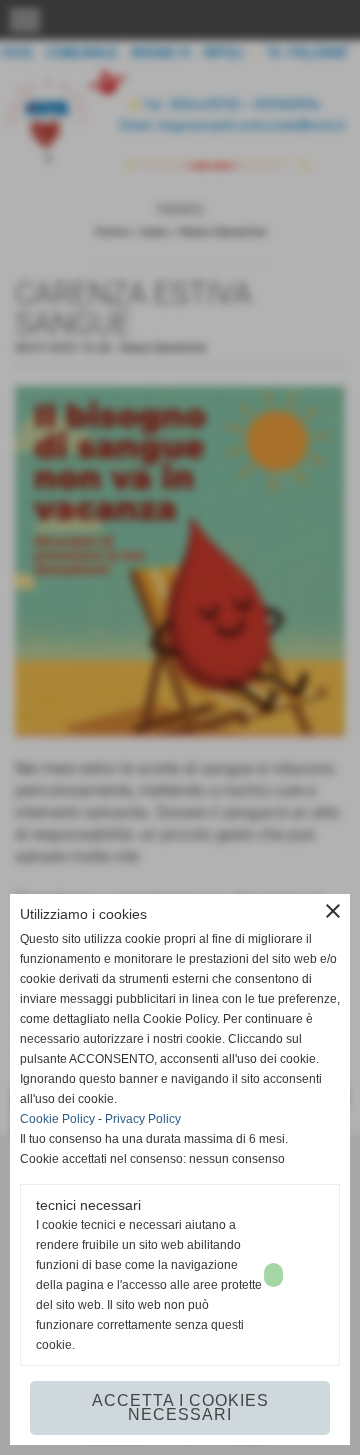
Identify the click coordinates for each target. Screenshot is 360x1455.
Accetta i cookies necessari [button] (180, 1407)
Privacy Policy (143, 1119)
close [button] (333, 911)
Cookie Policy (57, 1119)
